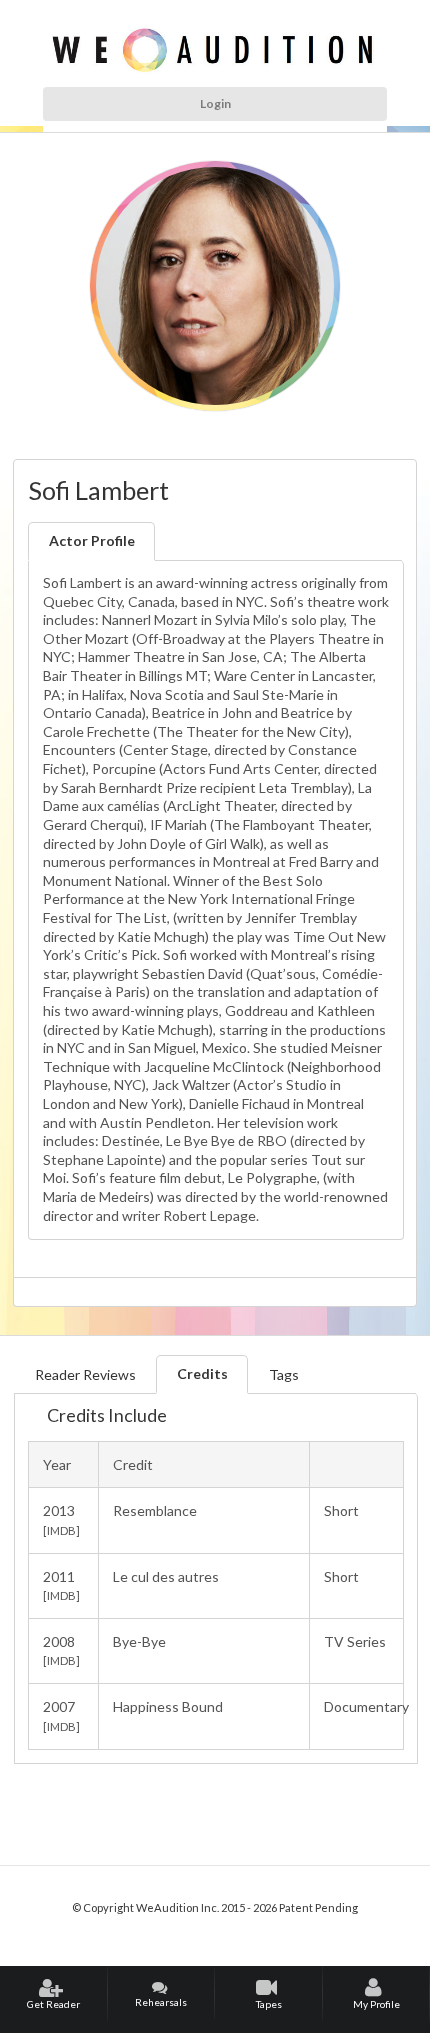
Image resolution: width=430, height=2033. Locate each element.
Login (215, 103)
